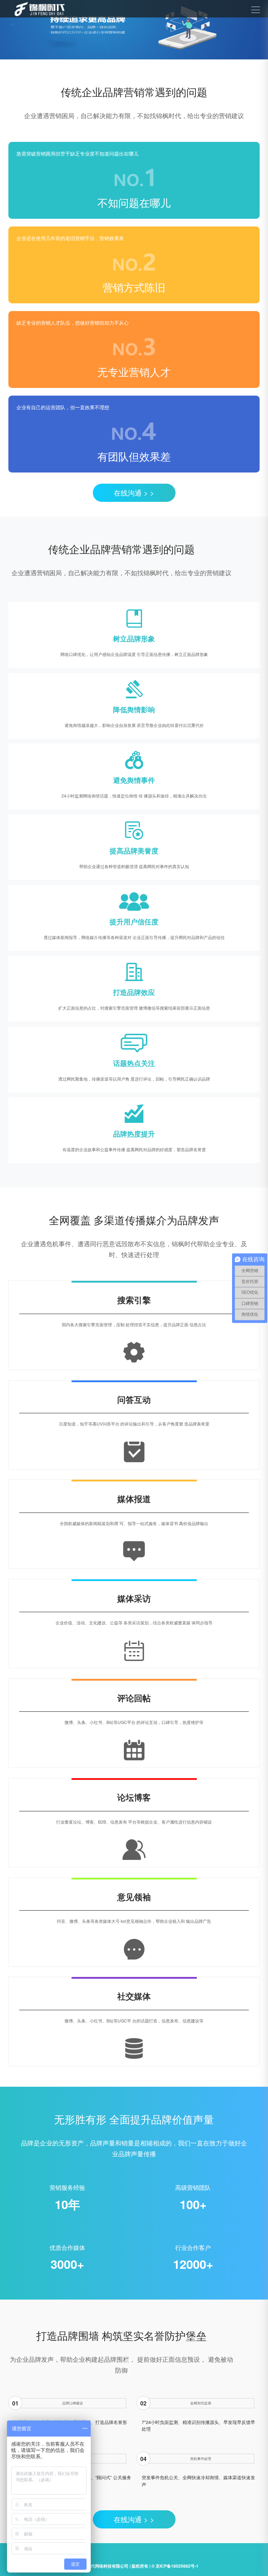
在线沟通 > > (134, 493)
